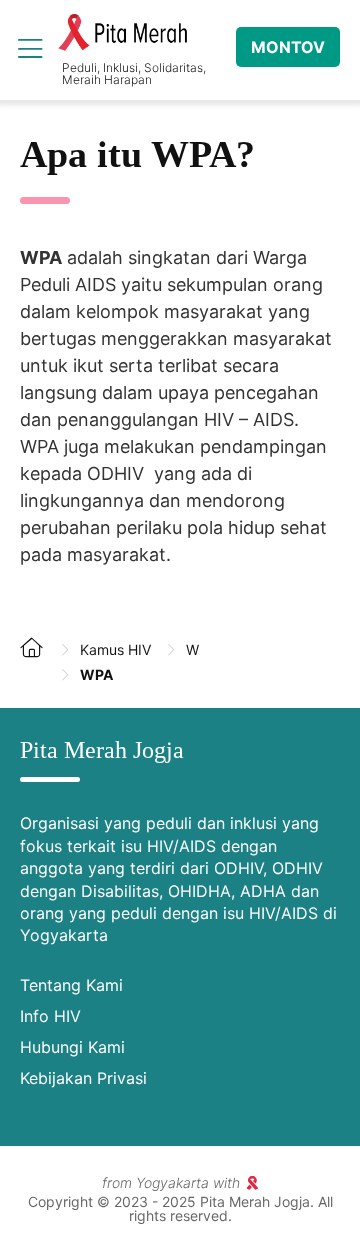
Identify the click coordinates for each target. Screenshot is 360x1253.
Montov (288, 47)
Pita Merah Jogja (122, 33)
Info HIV (50, 1016)
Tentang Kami (71, 985)
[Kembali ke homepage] (40, 663)
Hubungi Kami (72, 1047)
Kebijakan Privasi (83, 1078)
